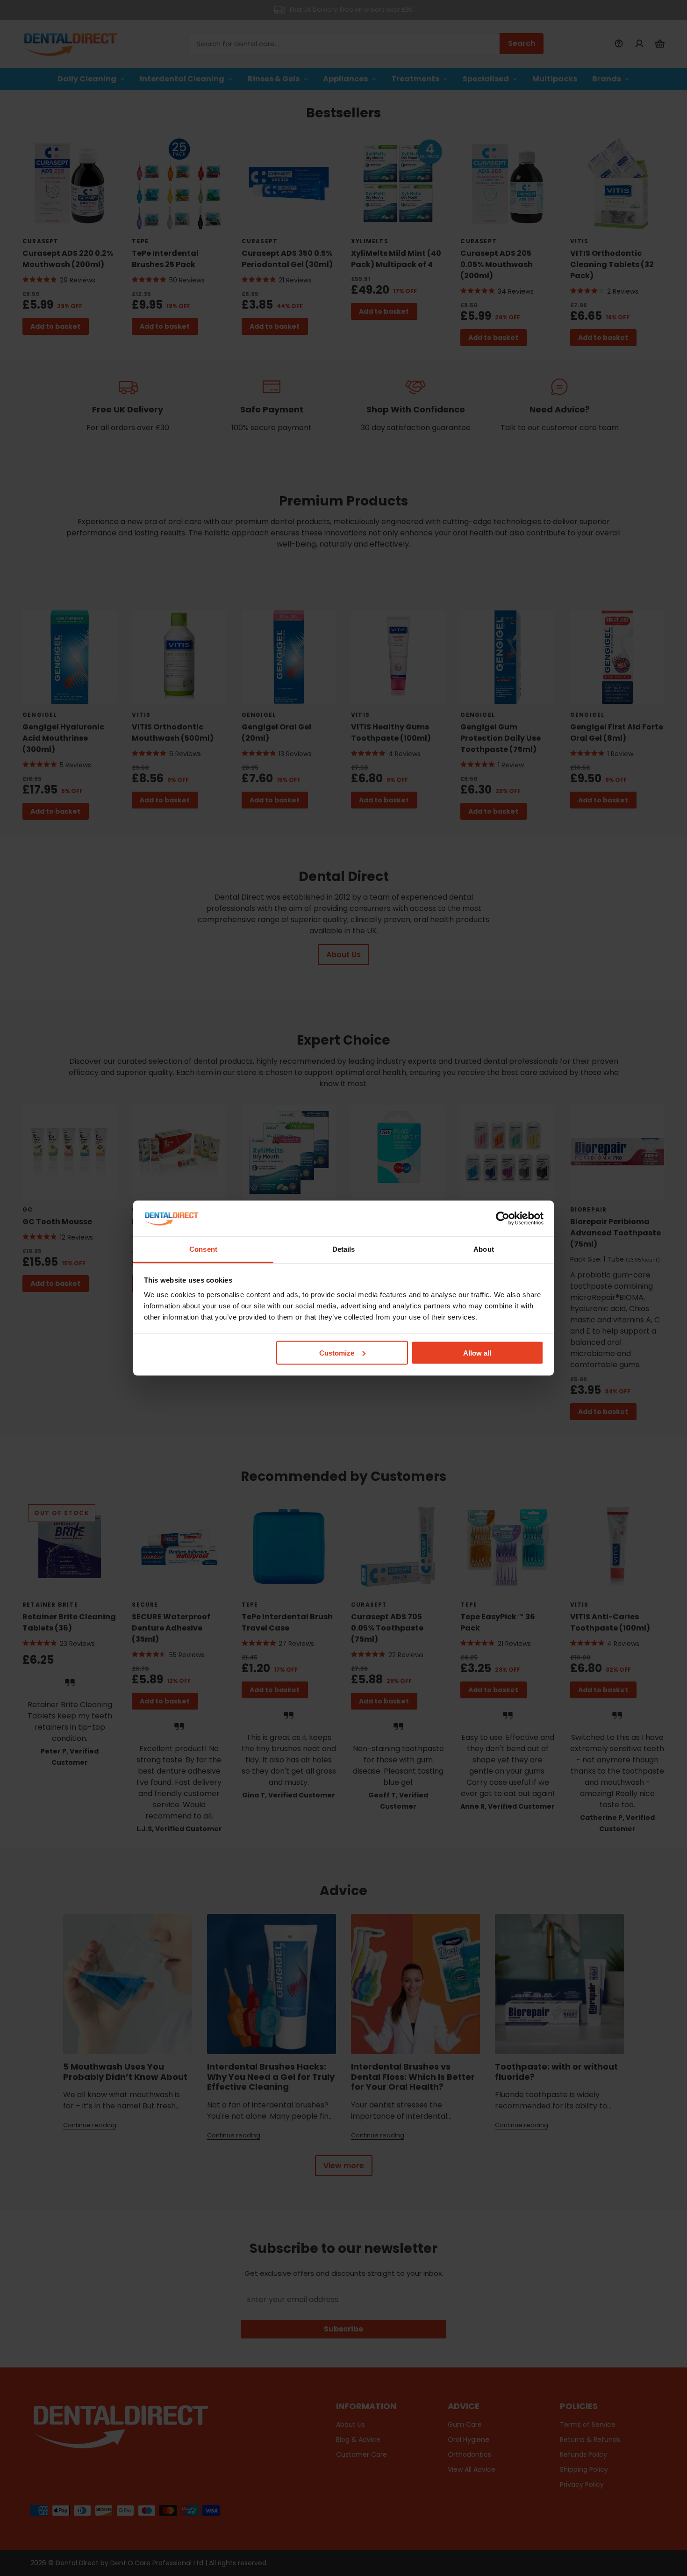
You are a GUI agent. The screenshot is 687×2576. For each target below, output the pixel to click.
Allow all (477, 1353)
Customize (337, 1353)
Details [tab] (344, 1249)
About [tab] (484, 1249)
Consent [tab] (203, 1249)
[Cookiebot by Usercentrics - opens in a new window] (503, 1218)
